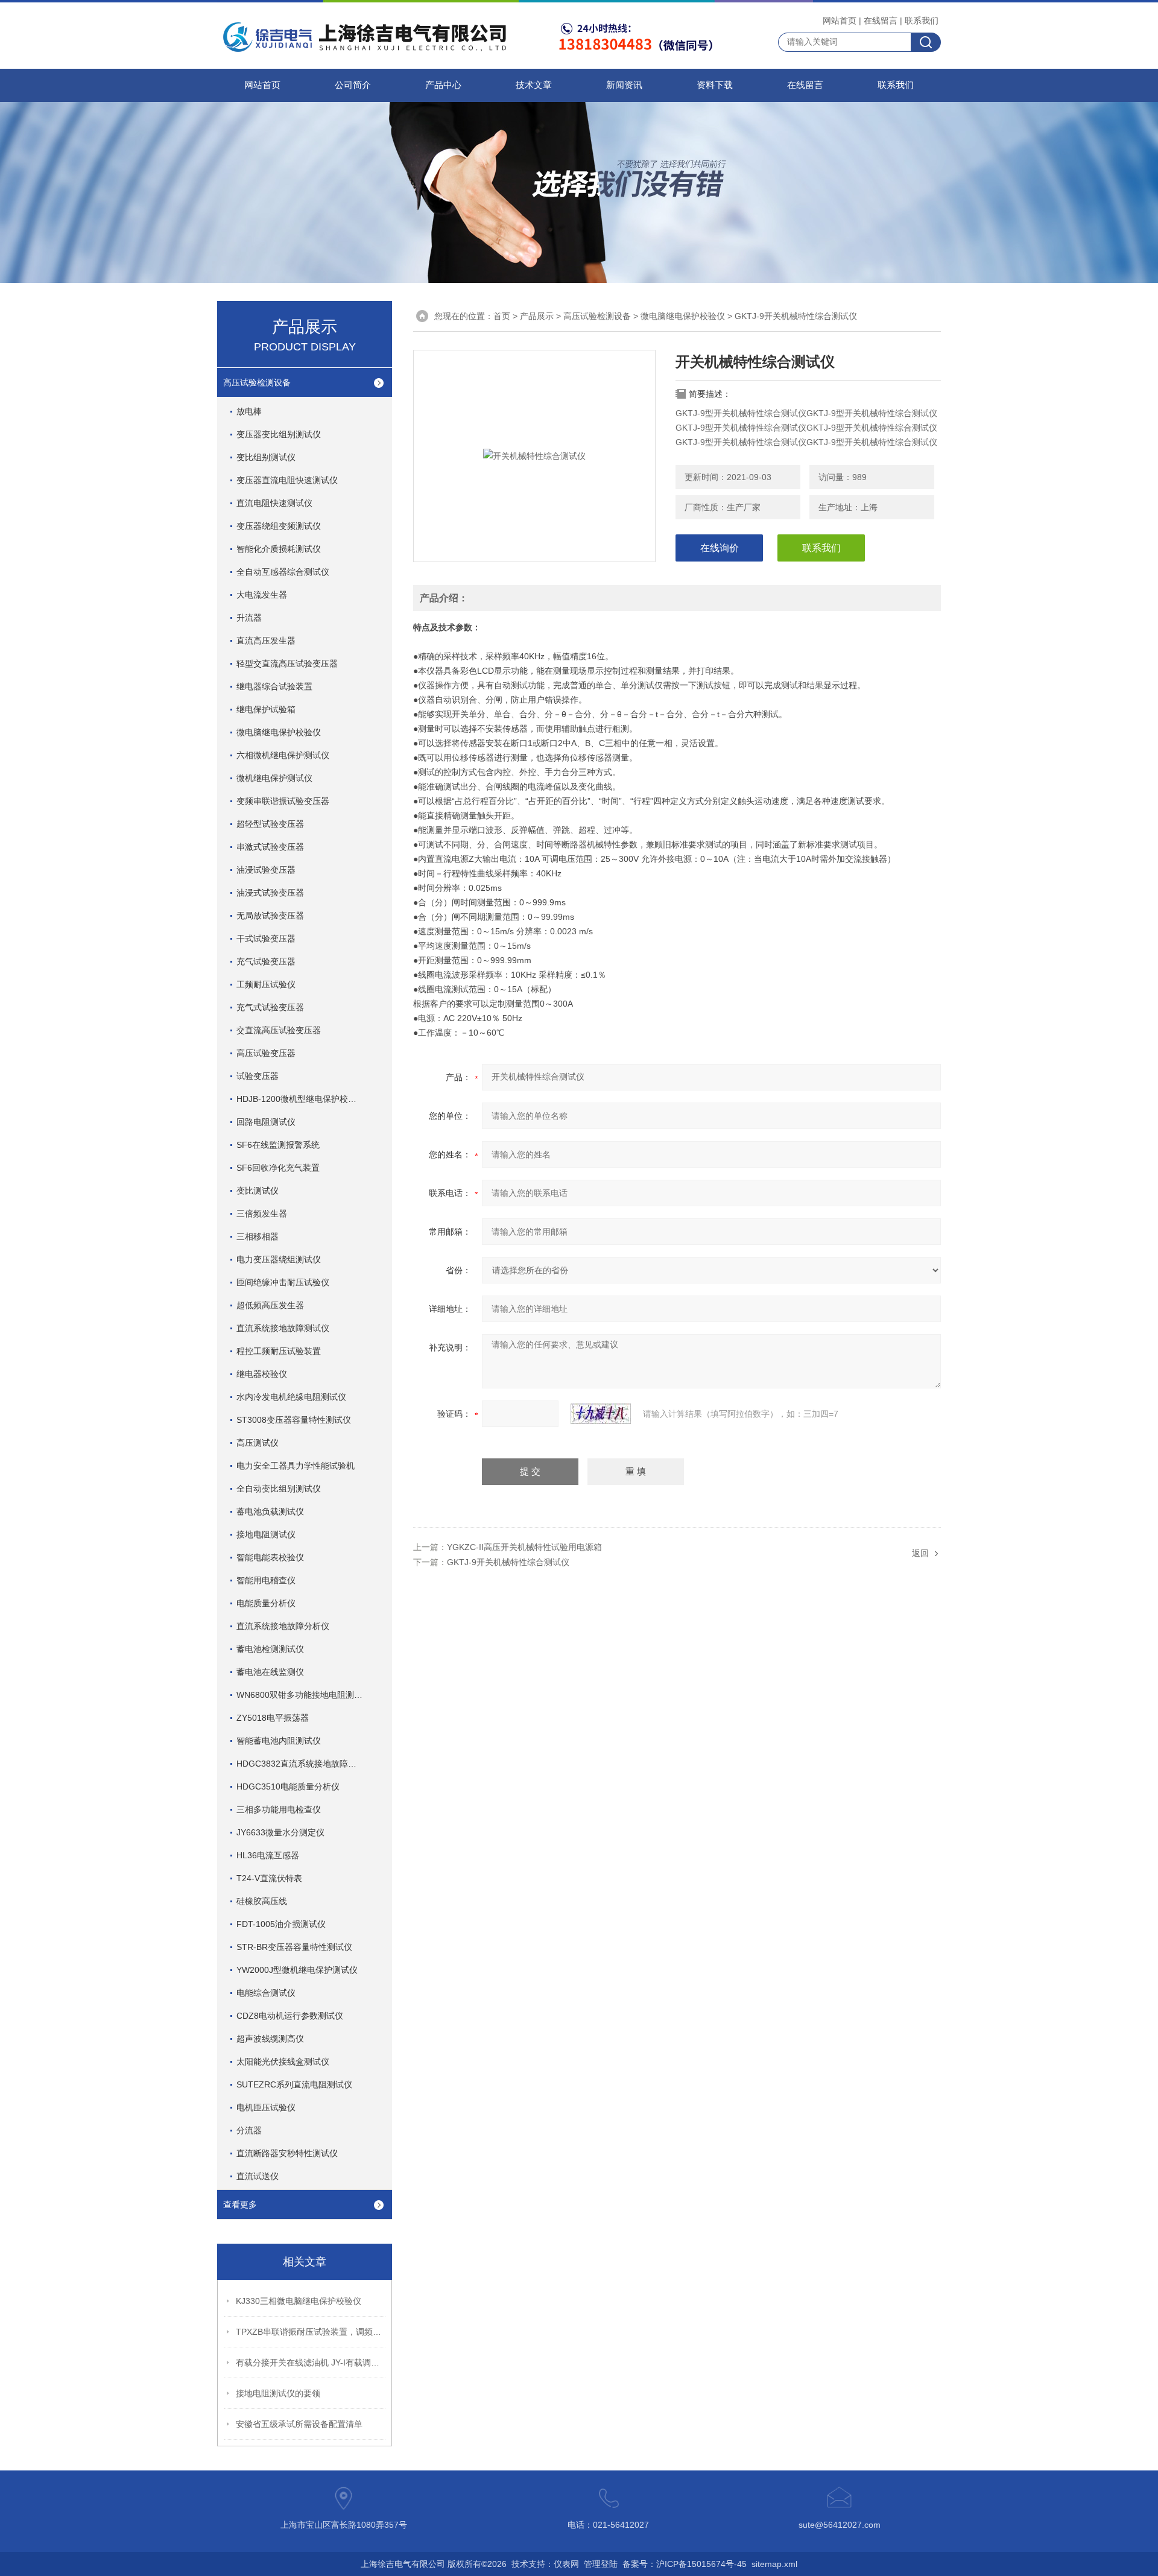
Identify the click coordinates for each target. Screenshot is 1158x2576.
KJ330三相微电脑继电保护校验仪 (299, 2301)
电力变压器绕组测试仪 (279, 1259)
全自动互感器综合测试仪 (283, 572)
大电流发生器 (262, 595)
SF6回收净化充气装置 (278, 1168)
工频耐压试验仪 (266, 984)
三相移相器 (258, 1236)
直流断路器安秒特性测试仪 (287, 2153)
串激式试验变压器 (270, 847)
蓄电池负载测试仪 (270, 1511)
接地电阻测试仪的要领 (278, 2393)
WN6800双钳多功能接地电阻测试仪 (304, 1695)
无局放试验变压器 (270, 916)
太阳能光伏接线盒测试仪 (283, 2062)
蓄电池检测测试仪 (270, 1649)
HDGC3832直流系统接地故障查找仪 (305, 1764)
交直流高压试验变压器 (279, 1030)
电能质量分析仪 (266, 1603)
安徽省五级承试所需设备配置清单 (299, 2424)
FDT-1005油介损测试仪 (281, 1924)
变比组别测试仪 (266, 457)
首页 (502, 316)
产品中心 (443, 85)
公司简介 (353, 85)
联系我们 (922, 21)
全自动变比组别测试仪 (279, 1489)
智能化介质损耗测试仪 (279, 549)
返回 (920, 1553)
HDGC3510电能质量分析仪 (288, 1786)
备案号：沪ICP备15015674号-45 (685, 2564)
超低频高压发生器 (270, 1305)
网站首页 (840, 21)
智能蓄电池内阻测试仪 (279, 1741)
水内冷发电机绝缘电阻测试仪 (291, 1397)
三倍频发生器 (262, 1214)
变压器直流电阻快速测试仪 (287, 480)
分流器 (249, 2130)
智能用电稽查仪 (266, 1580)
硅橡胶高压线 (262, 1901)
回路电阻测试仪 (266, 1122)
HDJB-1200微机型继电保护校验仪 (301, 1099)
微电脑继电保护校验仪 (279, 732)
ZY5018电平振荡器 (273, 1718)
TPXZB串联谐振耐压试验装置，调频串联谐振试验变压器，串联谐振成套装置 (311, 2332)
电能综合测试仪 (266, 1993)
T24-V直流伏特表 (269, 1878)
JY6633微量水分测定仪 (280, 1832)
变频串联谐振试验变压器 (283, 801)
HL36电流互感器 (268, 1855)
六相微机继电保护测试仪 (283, 755)
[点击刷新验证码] (601, 1414)
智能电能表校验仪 (270, 1557)
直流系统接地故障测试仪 (283, 1328)
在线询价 (720, 548)
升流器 (249, 618)
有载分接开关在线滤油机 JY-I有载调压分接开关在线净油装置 (311, 2362)
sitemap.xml (774, 2564)
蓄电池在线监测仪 (270, 1672)
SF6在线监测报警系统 (278, 1145)
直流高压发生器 (266, 641)
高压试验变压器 (266, 1053)
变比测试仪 (258, 1191)
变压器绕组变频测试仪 (279, 526)
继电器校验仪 (262, 1374)
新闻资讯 (624, 85)
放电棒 (249, 411)
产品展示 (537, 316)
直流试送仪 (258, 2176)
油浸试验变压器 (266, 870)
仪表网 (566, 2564)
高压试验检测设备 (257, 382)
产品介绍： (444, 598)
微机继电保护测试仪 (274, 778)
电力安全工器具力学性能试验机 (296, 1466)
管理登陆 (601, 2564)
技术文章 (534, 85)
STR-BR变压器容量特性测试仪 (294, 1947)
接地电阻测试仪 (266, 1534)
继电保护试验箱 (266, 709)
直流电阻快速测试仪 (274, 503)
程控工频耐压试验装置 (279, 1351)
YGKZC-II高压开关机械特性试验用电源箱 (524, 1547)
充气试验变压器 (266, 961)
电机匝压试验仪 (266, 2107)
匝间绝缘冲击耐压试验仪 (283, 1282)
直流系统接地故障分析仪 (283, 1626)
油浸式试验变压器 (270, 893)
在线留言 (881, 21)
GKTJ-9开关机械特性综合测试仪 (508, 1562)
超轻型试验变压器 (270, 824)
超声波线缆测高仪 (270, 2039)
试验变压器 (258, 1076)
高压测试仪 (258, 1443)
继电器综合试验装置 (274, 686)
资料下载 (715, 85)
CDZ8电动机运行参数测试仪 (290, 2016)
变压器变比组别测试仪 (279, 434)
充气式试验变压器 (270, 1007)
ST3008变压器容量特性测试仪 (294, 1420)
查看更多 (240, 2204)
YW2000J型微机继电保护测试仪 (297, 1970)
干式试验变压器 (266, 938)
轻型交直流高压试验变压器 (287, 663)
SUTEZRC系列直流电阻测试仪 (294, 2084)
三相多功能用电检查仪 (279, 1809)
